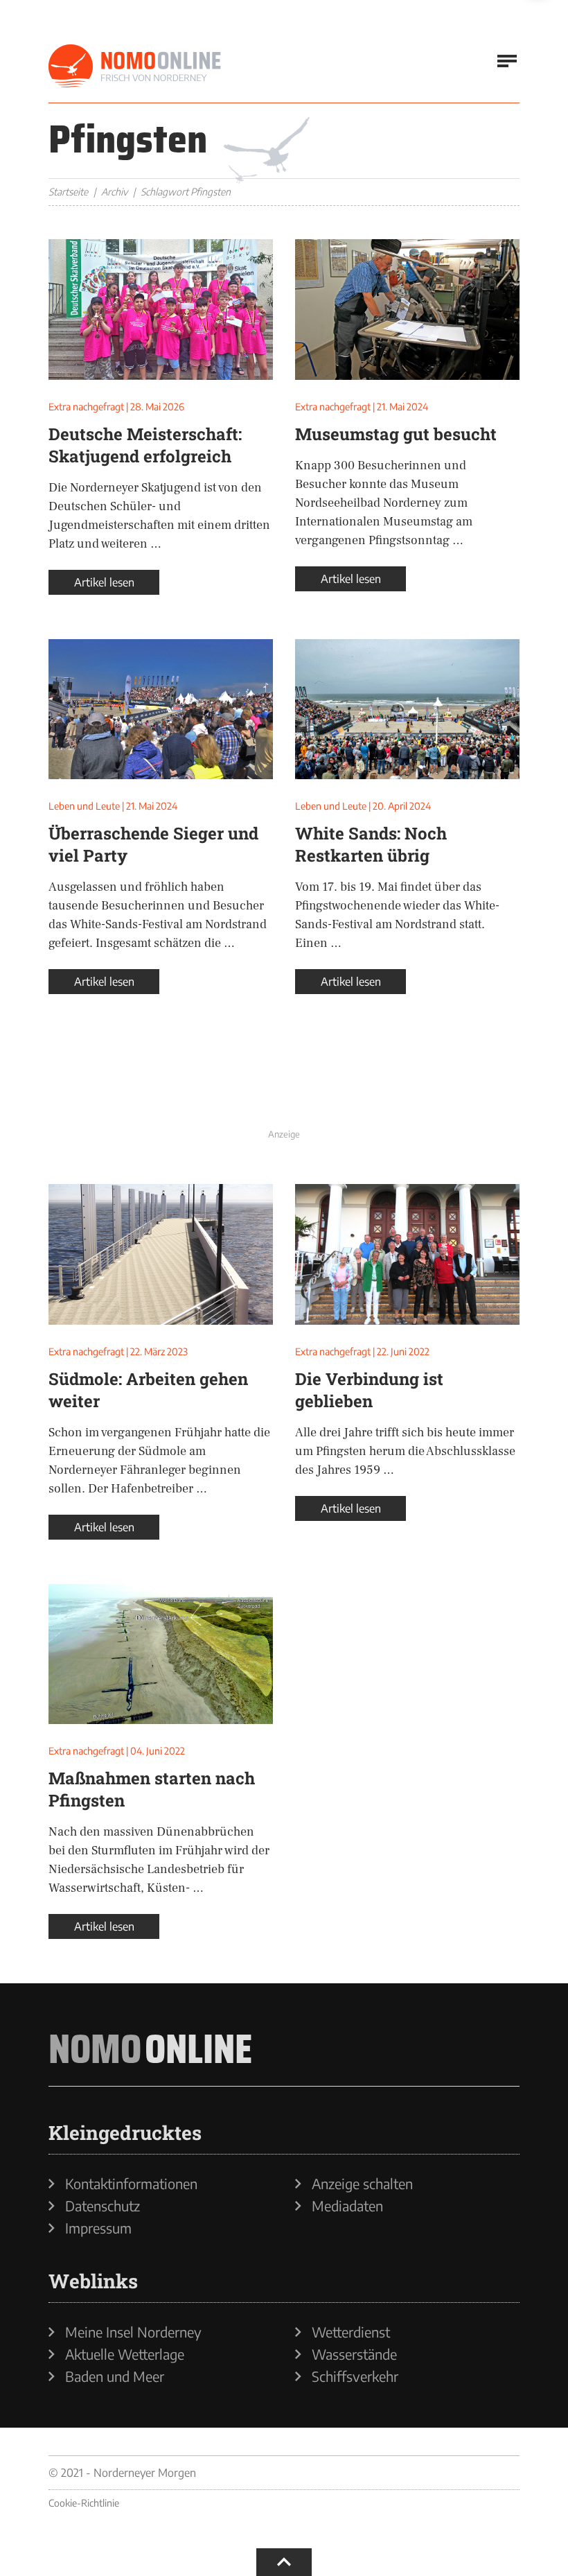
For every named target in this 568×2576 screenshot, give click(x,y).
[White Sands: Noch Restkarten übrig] (407, 710)
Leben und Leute (84, 806)
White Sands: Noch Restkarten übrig (371, 844)
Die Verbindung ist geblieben (369, 1390)
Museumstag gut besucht (396, 434)
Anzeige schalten (362, 2184)
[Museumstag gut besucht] (407, 310)
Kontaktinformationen (131, 2184)
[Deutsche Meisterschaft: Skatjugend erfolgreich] (161, 310)
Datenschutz (103, 2206)
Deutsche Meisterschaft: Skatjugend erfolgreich (145, 445)
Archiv (114, 192)
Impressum (98, 2228)
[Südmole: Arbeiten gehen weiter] (161, 1254)
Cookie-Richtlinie (84, 2503)
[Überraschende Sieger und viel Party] (161, 710)
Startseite (68, 192)
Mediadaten (347, 2206)
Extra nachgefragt (86, 407)
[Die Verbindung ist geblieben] (407, 1254)
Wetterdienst (351, 2332)
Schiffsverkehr (355, 2376)
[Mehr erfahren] (284, 1092)
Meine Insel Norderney (133, 2332)
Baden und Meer (115, 2376)
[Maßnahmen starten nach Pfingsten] (161, 1654)
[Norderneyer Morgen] (135, 67)
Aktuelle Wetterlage (125, 2354)
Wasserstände (354, 2354)
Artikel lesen (104, 582)
